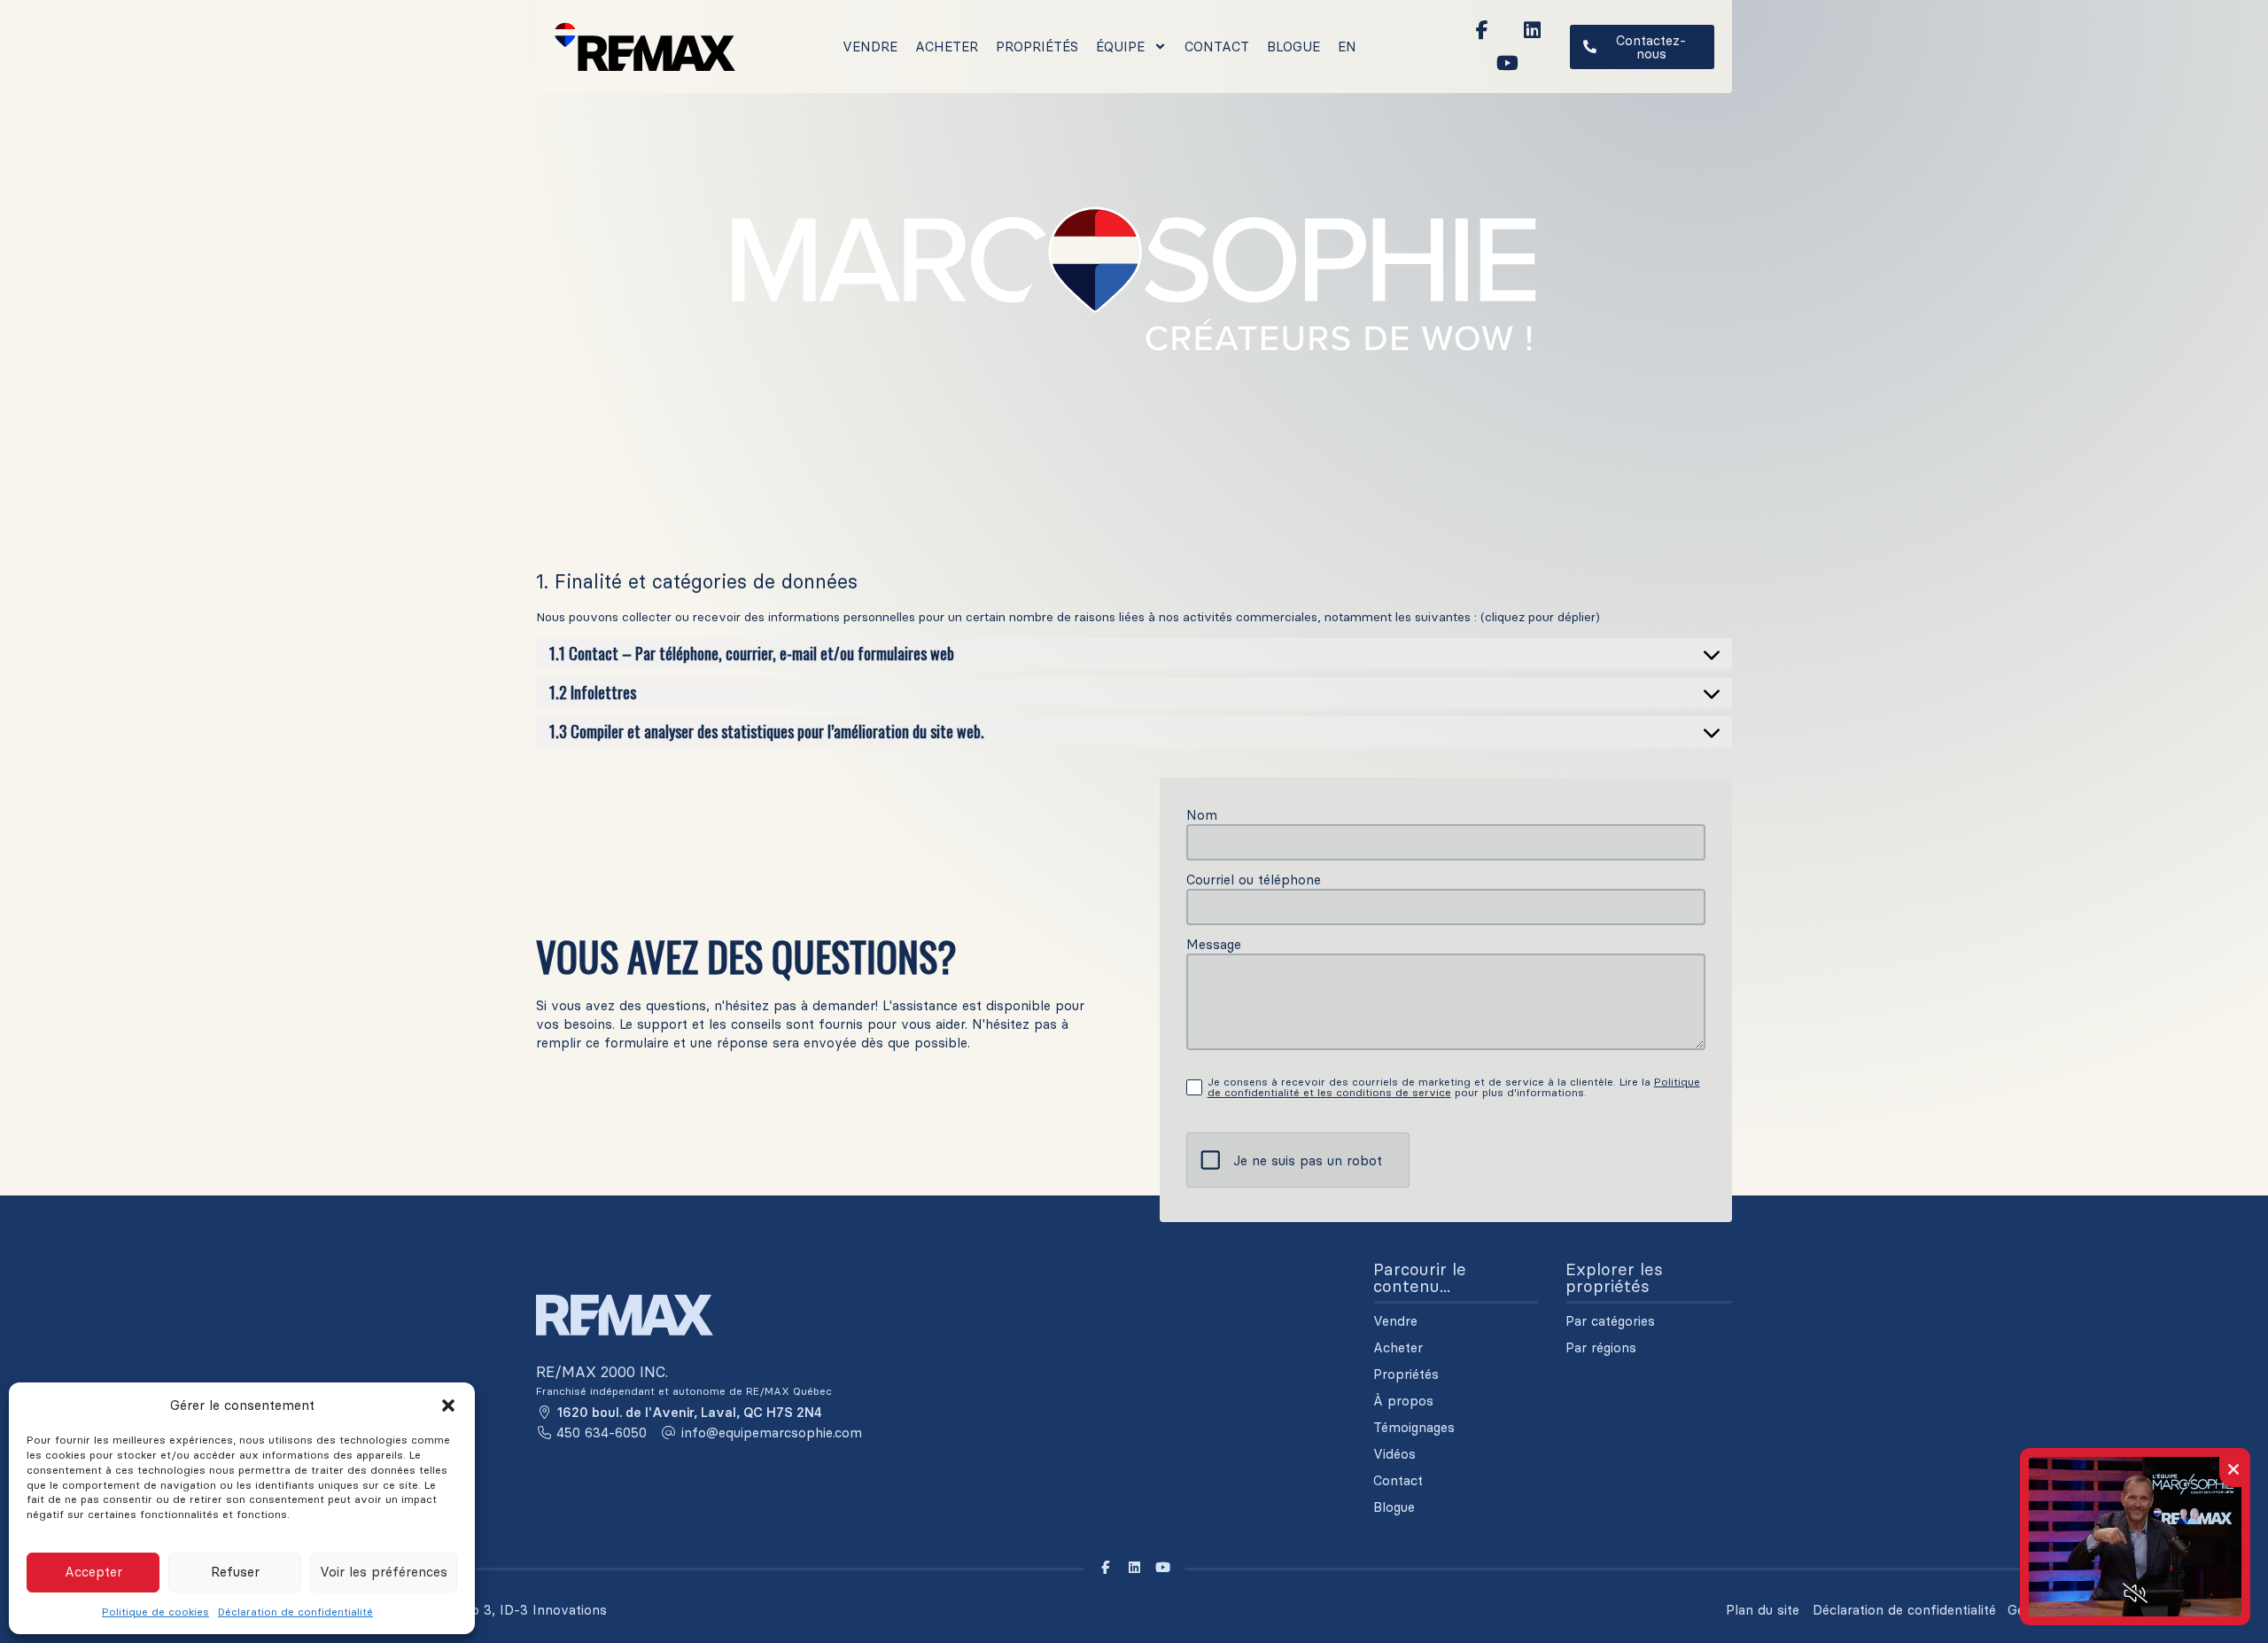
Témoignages (1414, 1428)
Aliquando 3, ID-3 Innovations (512, 1610)
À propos (1403, 1401)
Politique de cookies (155, 1612)
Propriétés (1037, 47)
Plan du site (1763, 1610)
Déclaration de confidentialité (295, 1612)
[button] (448, 1406)
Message (1214, 944)
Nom (1202, 815)
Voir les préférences (384, 1572)
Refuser (235, 1572)
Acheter (947, 47)
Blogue (1293, 47)
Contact (1217, 47)
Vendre (870, 47)
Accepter (93, 1572)
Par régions (1601, 1348)
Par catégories (1610, 1321)
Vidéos (1394, 1454)
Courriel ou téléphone (1254, 880)
